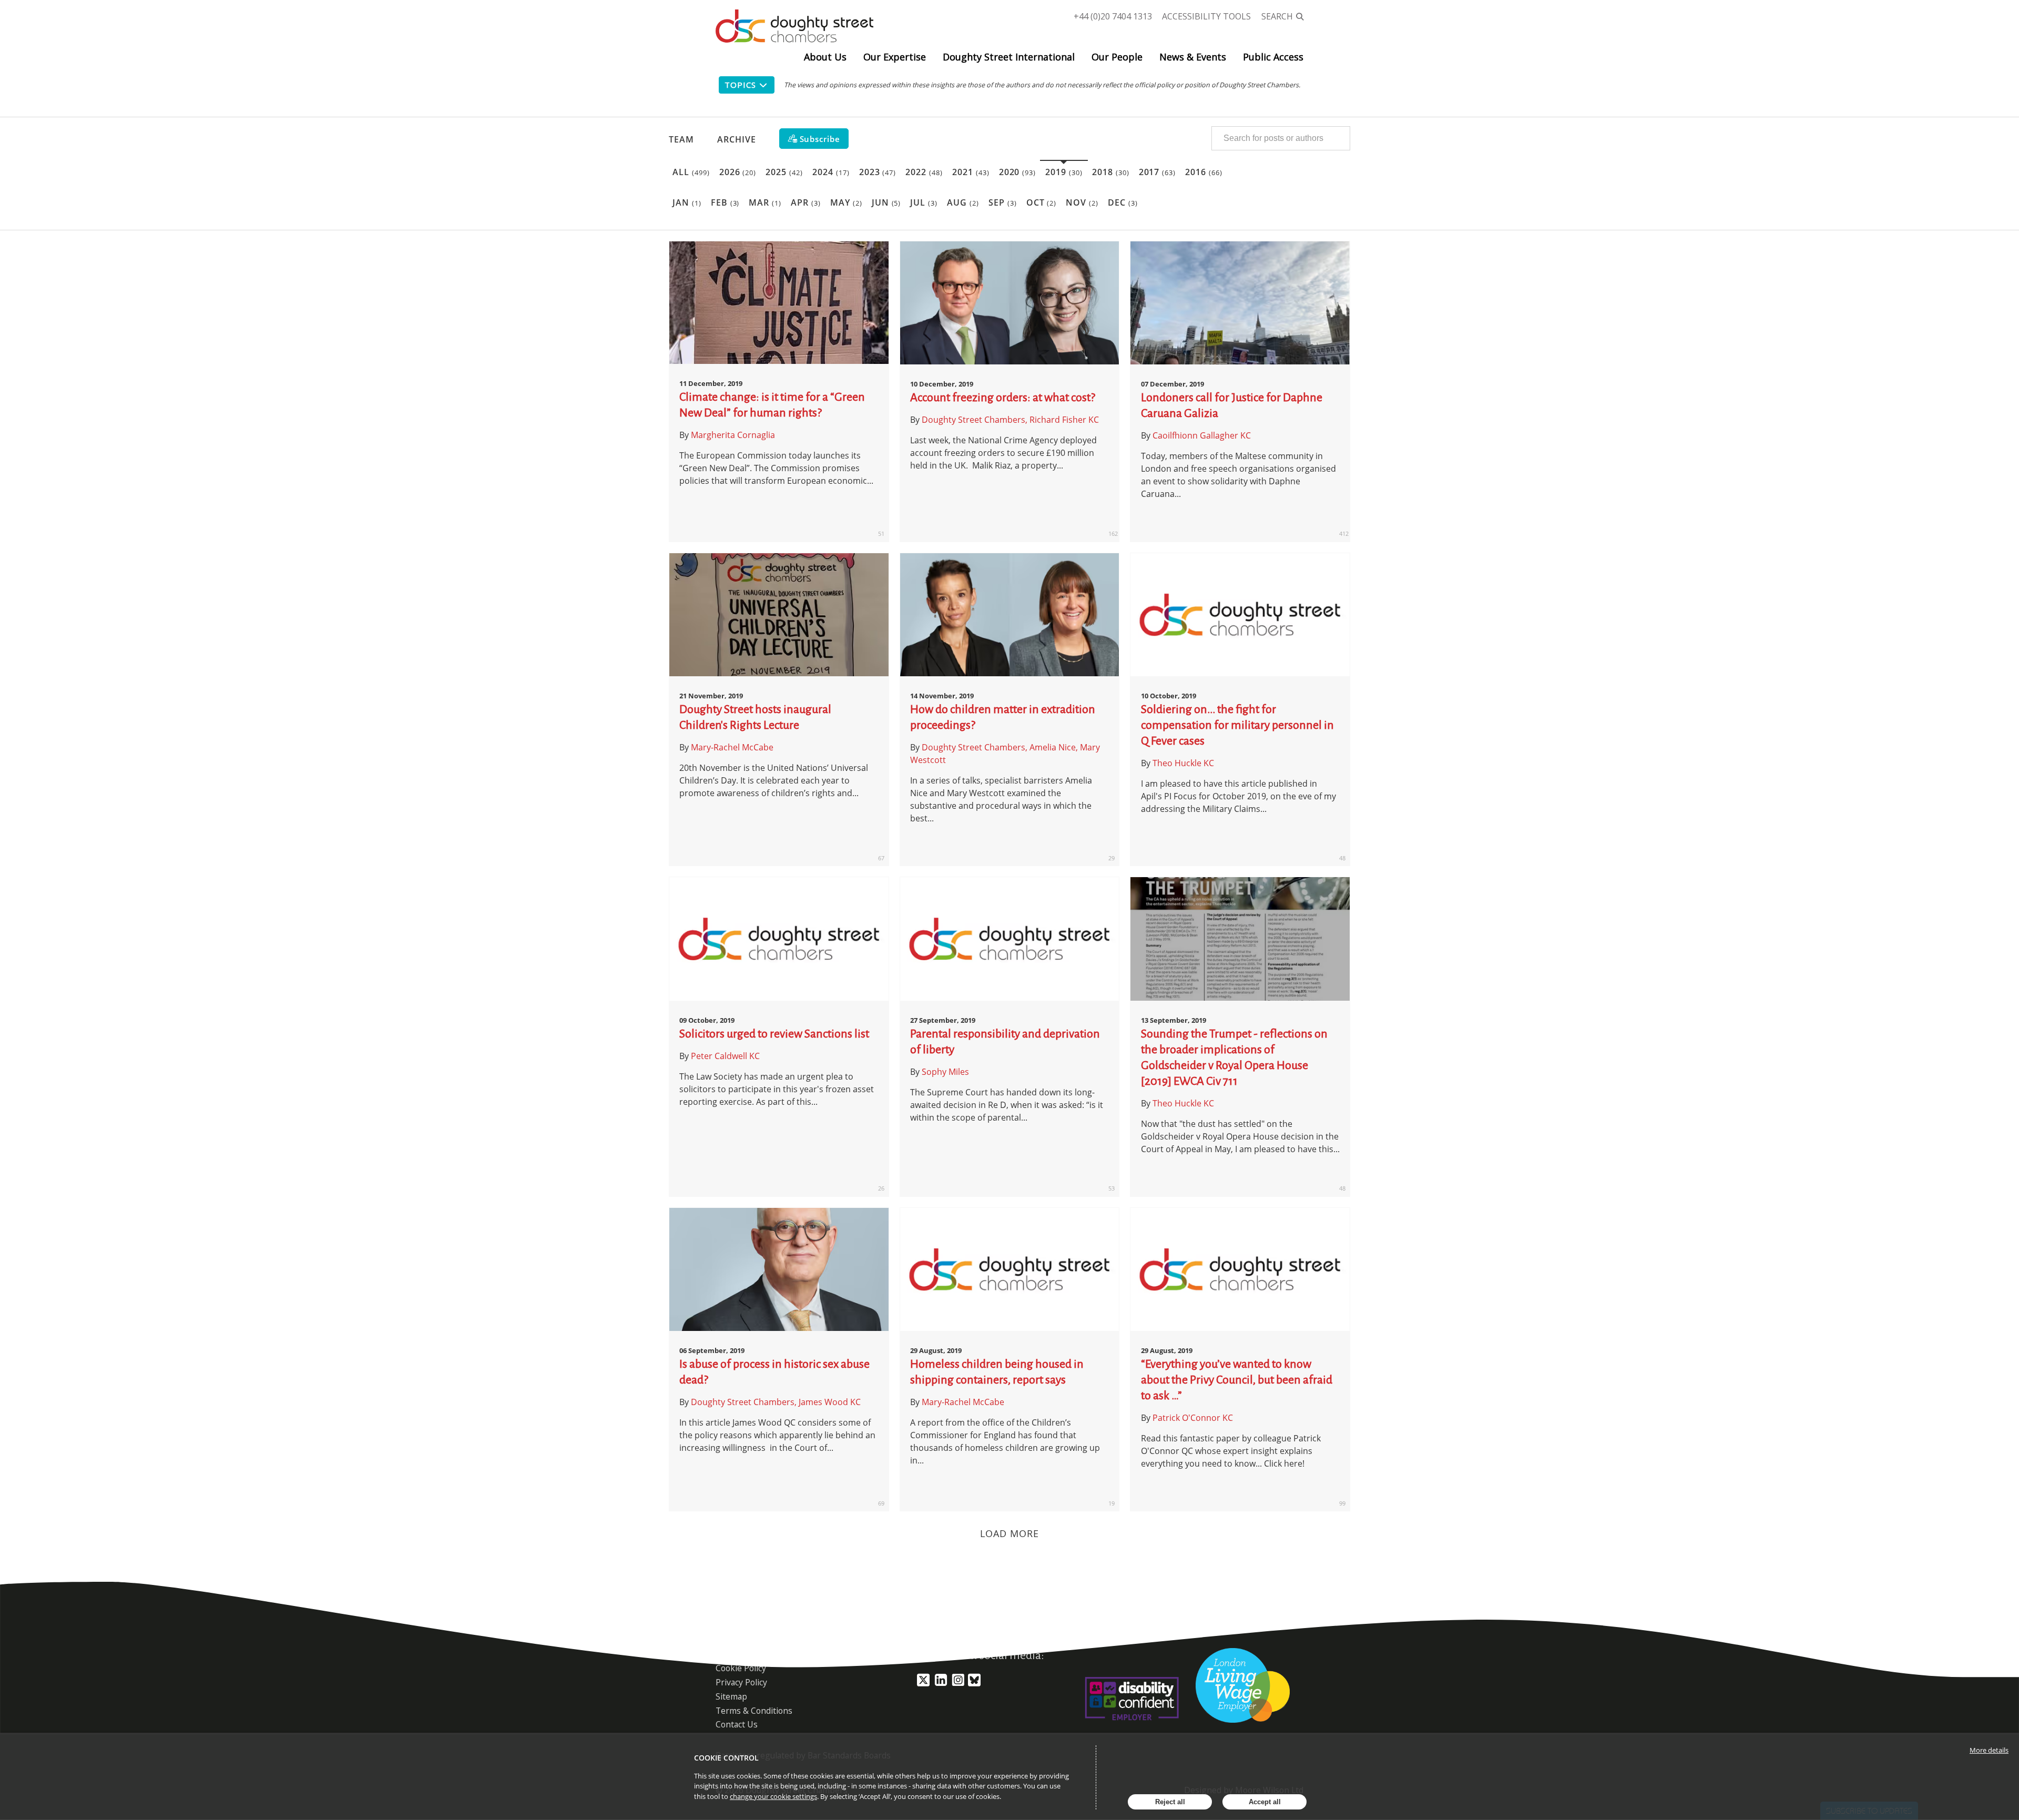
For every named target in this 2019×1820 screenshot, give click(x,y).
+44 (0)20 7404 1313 (1113, 16)
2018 (1111, 172)
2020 (1018, 172)
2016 (1204, 172)
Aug (963, 202)
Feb (725, 202)
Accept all (1265, 1802)
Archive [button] (737, 139)
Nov (1082, 202)
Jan (687, 202)
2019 (1064, 172)
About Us (825, 57)
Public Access (1273, 57)
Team (681, 139)
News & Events (1193, 57)
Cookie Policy (741, 1668)
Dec (1123, 202)
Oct (1042, 202)
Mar (765, 202)
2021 (971, 172)
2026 (738, 172)
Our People (1117, 57)
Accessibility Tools (1206, 16)
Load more (1010, 1533)
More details (1989, 1750)
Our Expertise (895, 57)
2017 (1158, 172)
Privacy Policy (741, 1682)
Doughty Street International (1009, 57)
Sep (1003, 202)
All (691, 172)
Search (1277, 16)
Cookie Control (726, 1758)
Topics (740, 85)
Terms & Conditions (754, 1711)
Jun (886, 202)
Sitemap (731, 1696)
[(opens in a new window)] (923, 1684)
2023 (878, 172)
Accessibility (739, 1654)
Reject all (1170, 1802)
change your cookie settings (773, 1796)
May (846, 202)
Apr (806, 202)
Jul (924, 202)
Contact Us (737, 1724)
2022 (924, 172)
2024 (831, 172)
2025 (784, 172)
